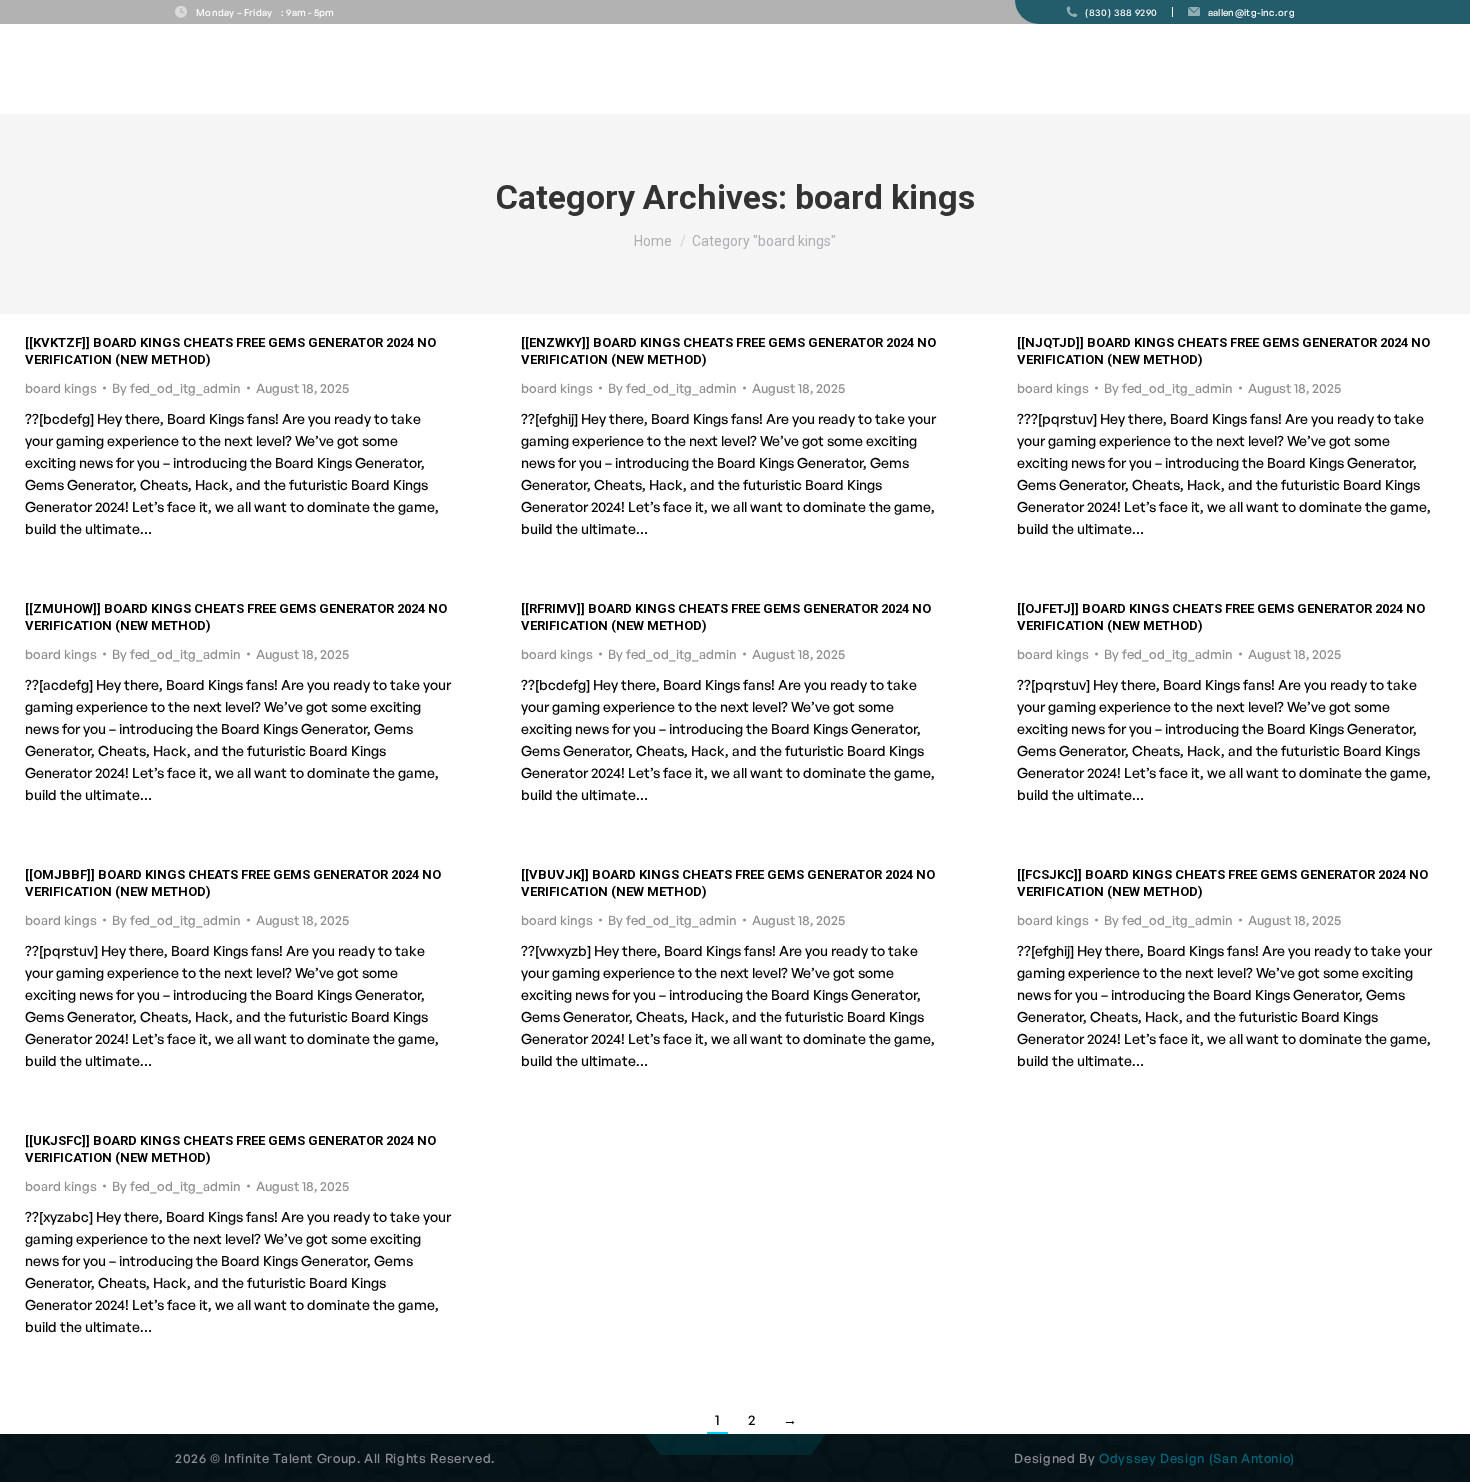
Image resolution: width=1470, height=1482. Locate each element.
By (176, 388)
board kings (61, 388)
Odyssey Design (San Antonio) (1197, 1458)
